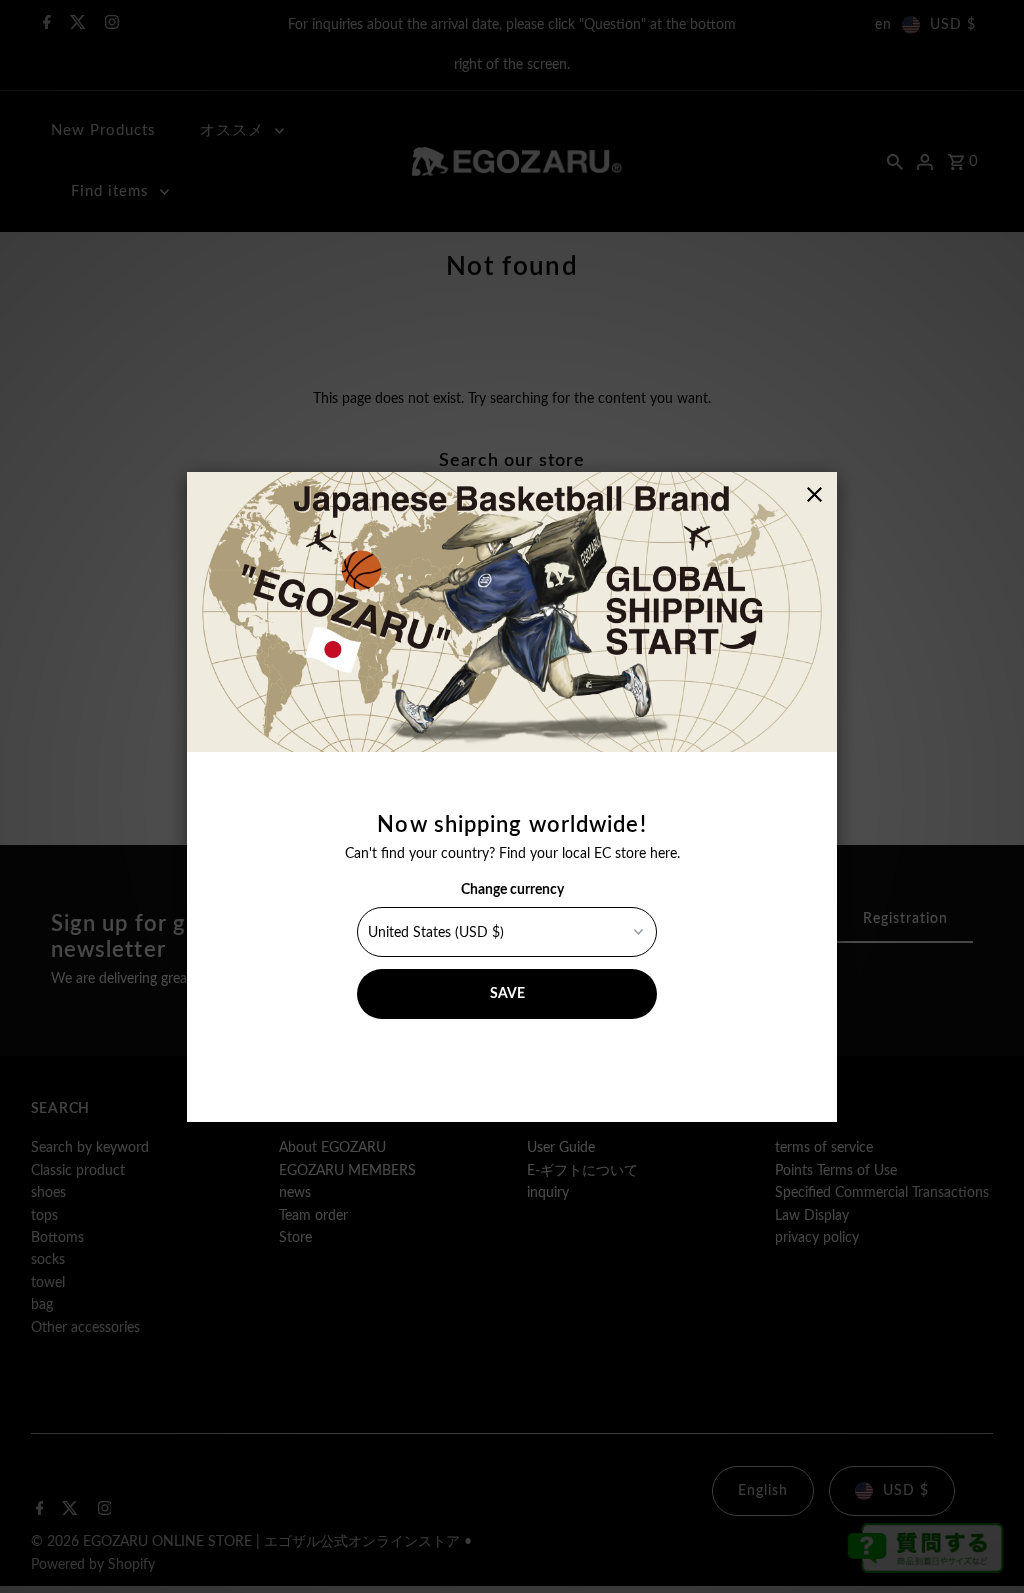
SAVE (507, 994)
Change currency (512, 890)
